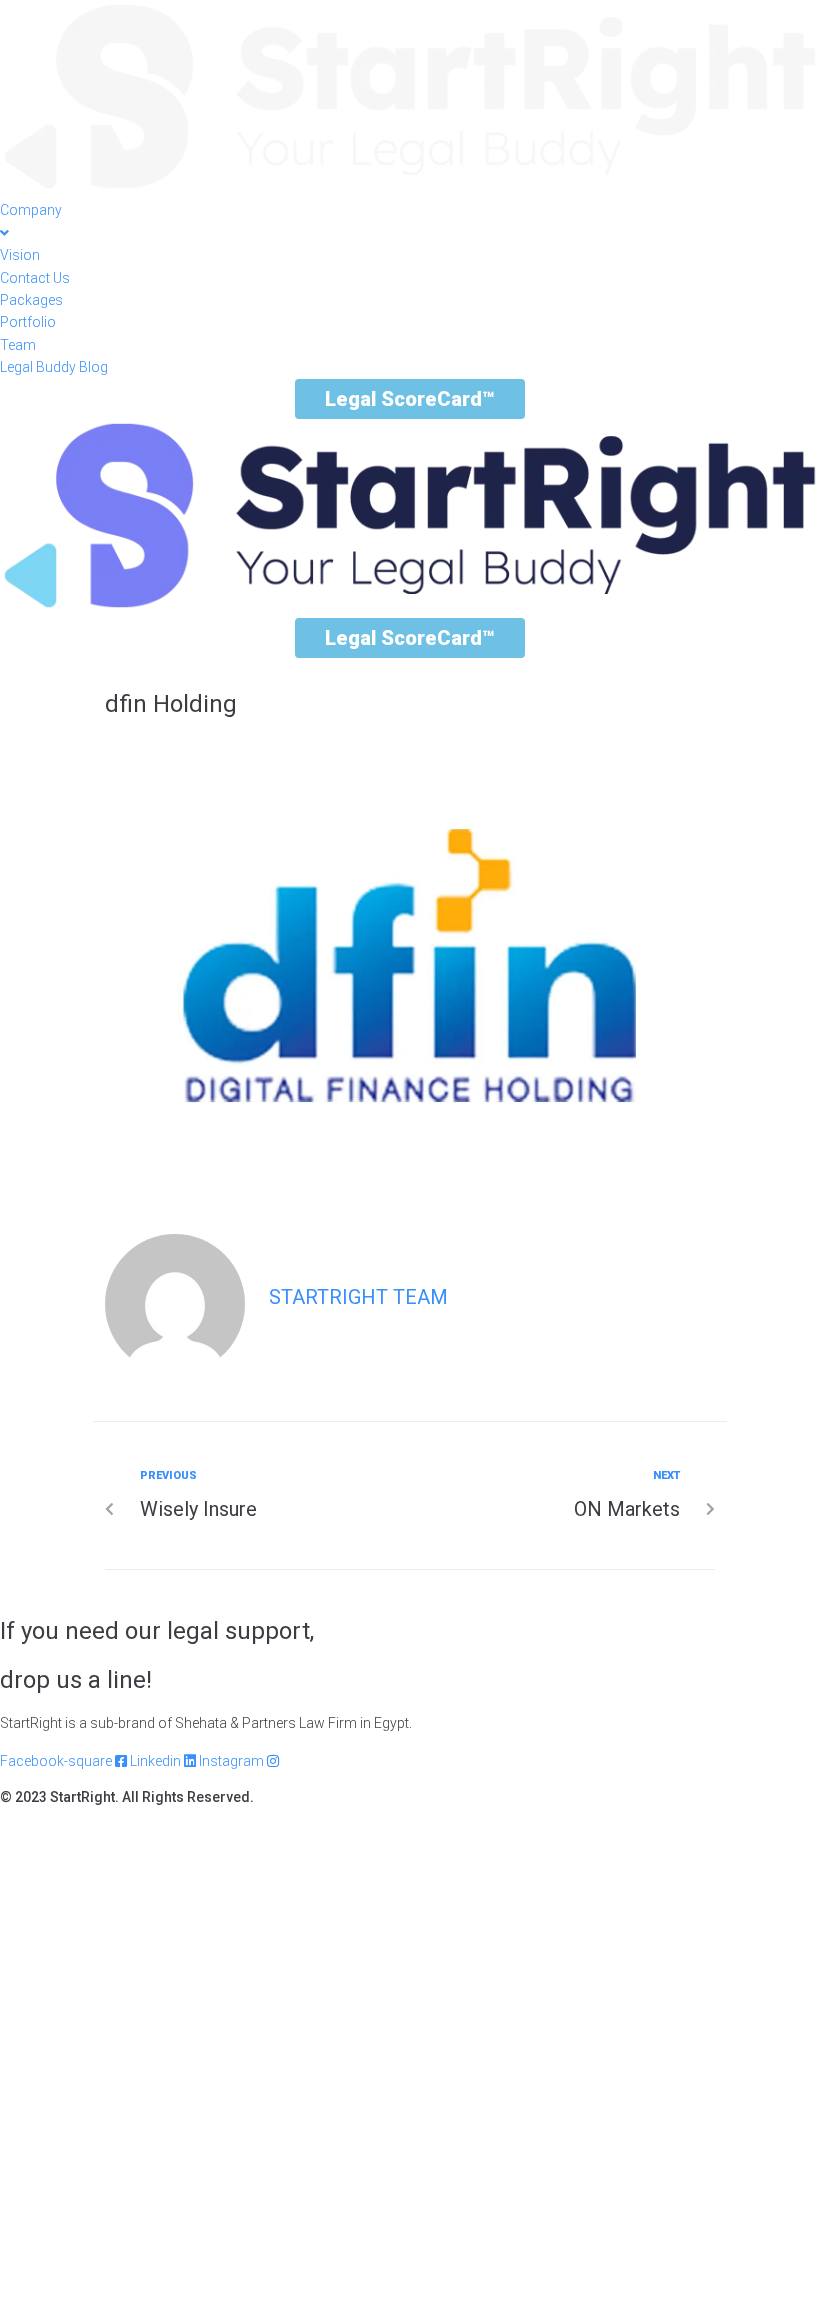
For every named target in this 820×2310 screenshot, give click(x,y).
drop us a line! (76, 1680)
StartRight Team (358, 1297)
